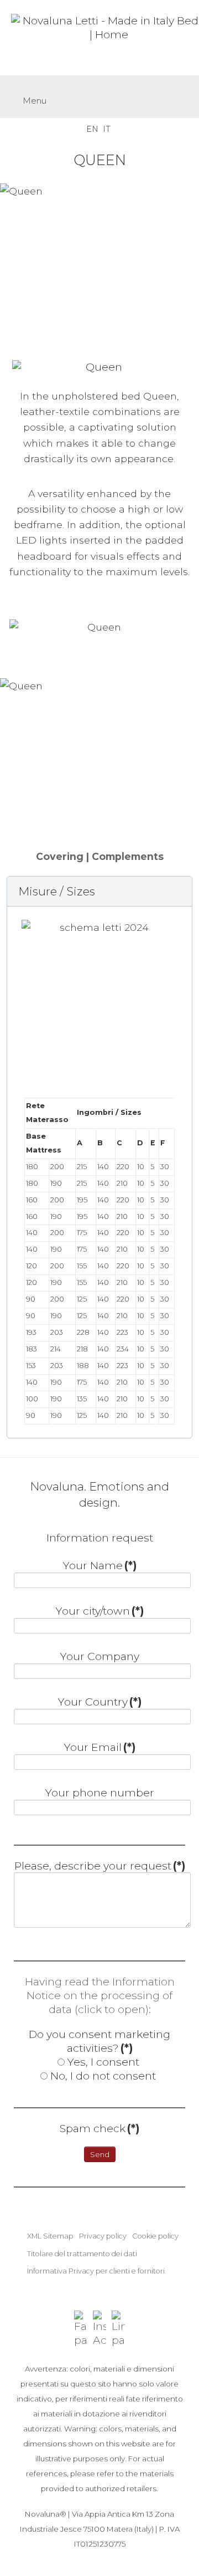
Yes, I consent (103, 2062)
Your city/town (100, 1611)
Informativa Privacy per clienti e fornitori (96, 2271)
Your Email (100, 1747)
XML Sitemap (50, 2236)
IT (107, 129)
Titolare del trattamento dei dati (82, 2254)
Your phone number (100, 1793)
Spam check (99, 2128)
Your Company (100, 1656)
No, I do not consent (103, 2076)
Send (100, 2154)
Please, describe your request (100, 1866)
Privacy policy (103, 2236)
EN (93, 129)
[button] (99, 891)
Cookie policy (155, 2236)
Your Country (100, 1702)
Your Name (100, 1565)
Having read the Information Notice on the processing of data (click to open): (100, 1995)
